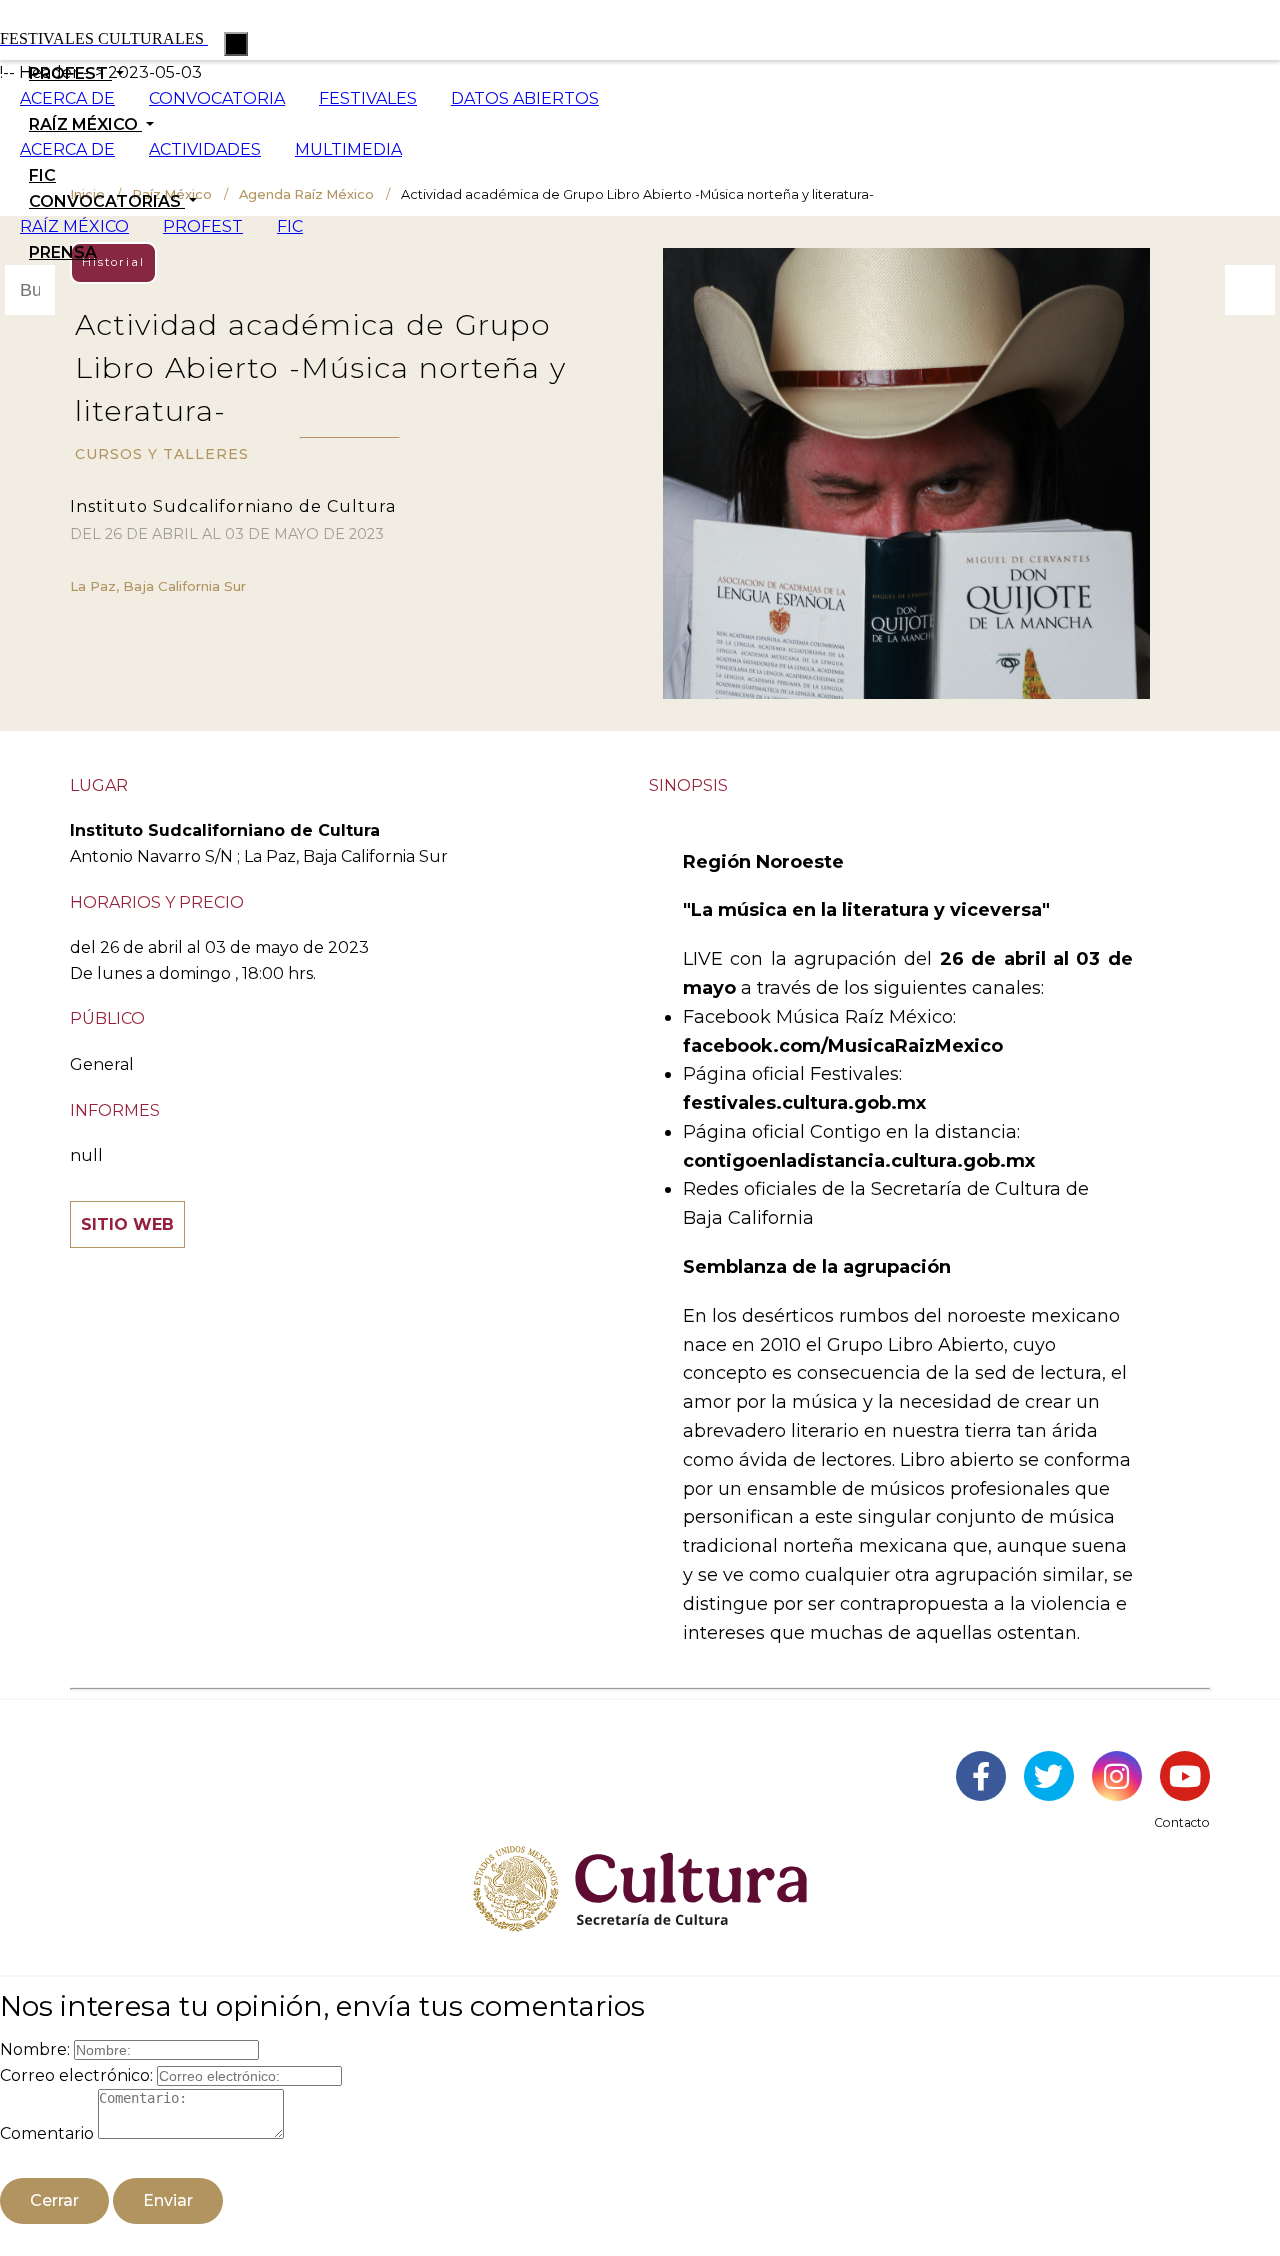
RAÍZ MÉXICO (74, 226)
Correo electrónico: (76, 2075)
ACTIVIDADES (205, 149)
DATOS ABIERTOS (525, 98)
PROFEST (203, 226)
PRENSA (63, 252)
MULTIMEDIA (348, 149)
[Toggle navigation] (236, 44)
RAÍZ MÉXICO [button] (85, 124)
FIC (42, 175)
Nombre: (35, 2049)
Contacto (1182, 1822)
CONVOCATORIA (217, 98)
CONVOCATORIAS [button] (107, 201)
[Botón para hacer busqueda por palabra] (1250, 290)
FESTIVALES (368, 98)
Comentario (47, 2133)
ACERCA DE (67, 98)
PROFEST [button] (70, 73)
